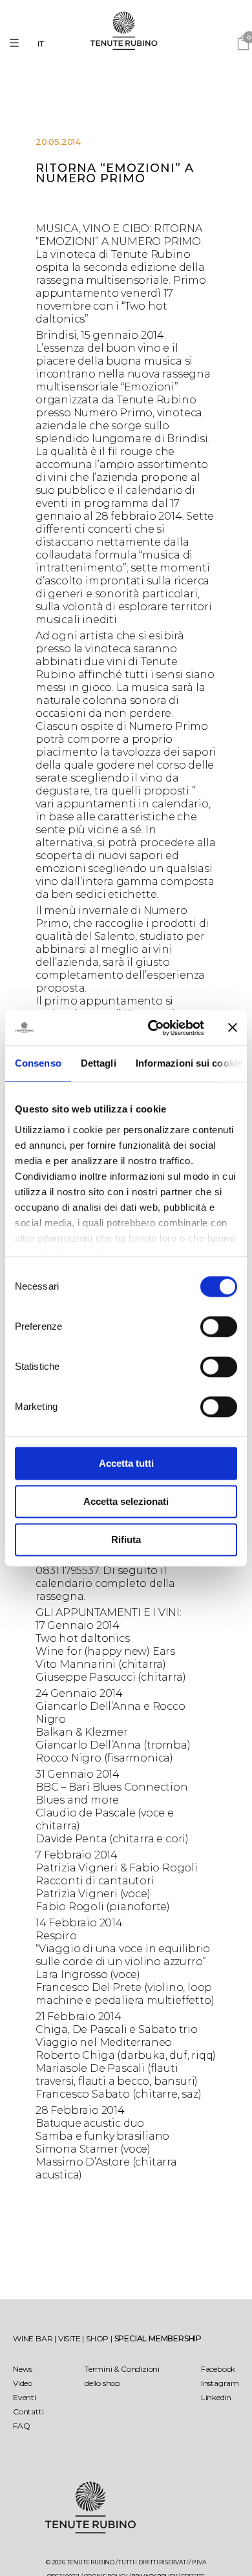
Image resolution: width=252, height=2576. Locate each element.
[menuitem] (44, 44)
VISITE (70, 2338)
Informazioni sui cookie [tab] (189, 1063)
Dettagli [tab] (99, 1063)
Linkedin (216, 2397)
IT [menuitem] (41, 44)
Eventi (25, 2397)
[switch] (219, 1326)
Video (23, 2383)
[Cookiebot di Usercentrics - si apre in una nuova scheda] (153, 1028)
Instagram (220, 2383)
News (23, 2369)
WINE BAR (34, 2338)
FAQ (21, 2426)
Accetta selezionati (126, 1501)
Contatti (28, 2411)
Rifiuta (126, 1539)
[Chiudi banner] (233, 1028)
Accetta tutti (126, 1463)
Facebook (218, 2369)
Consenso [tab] (38, 1063)
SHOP (98, 2338)
